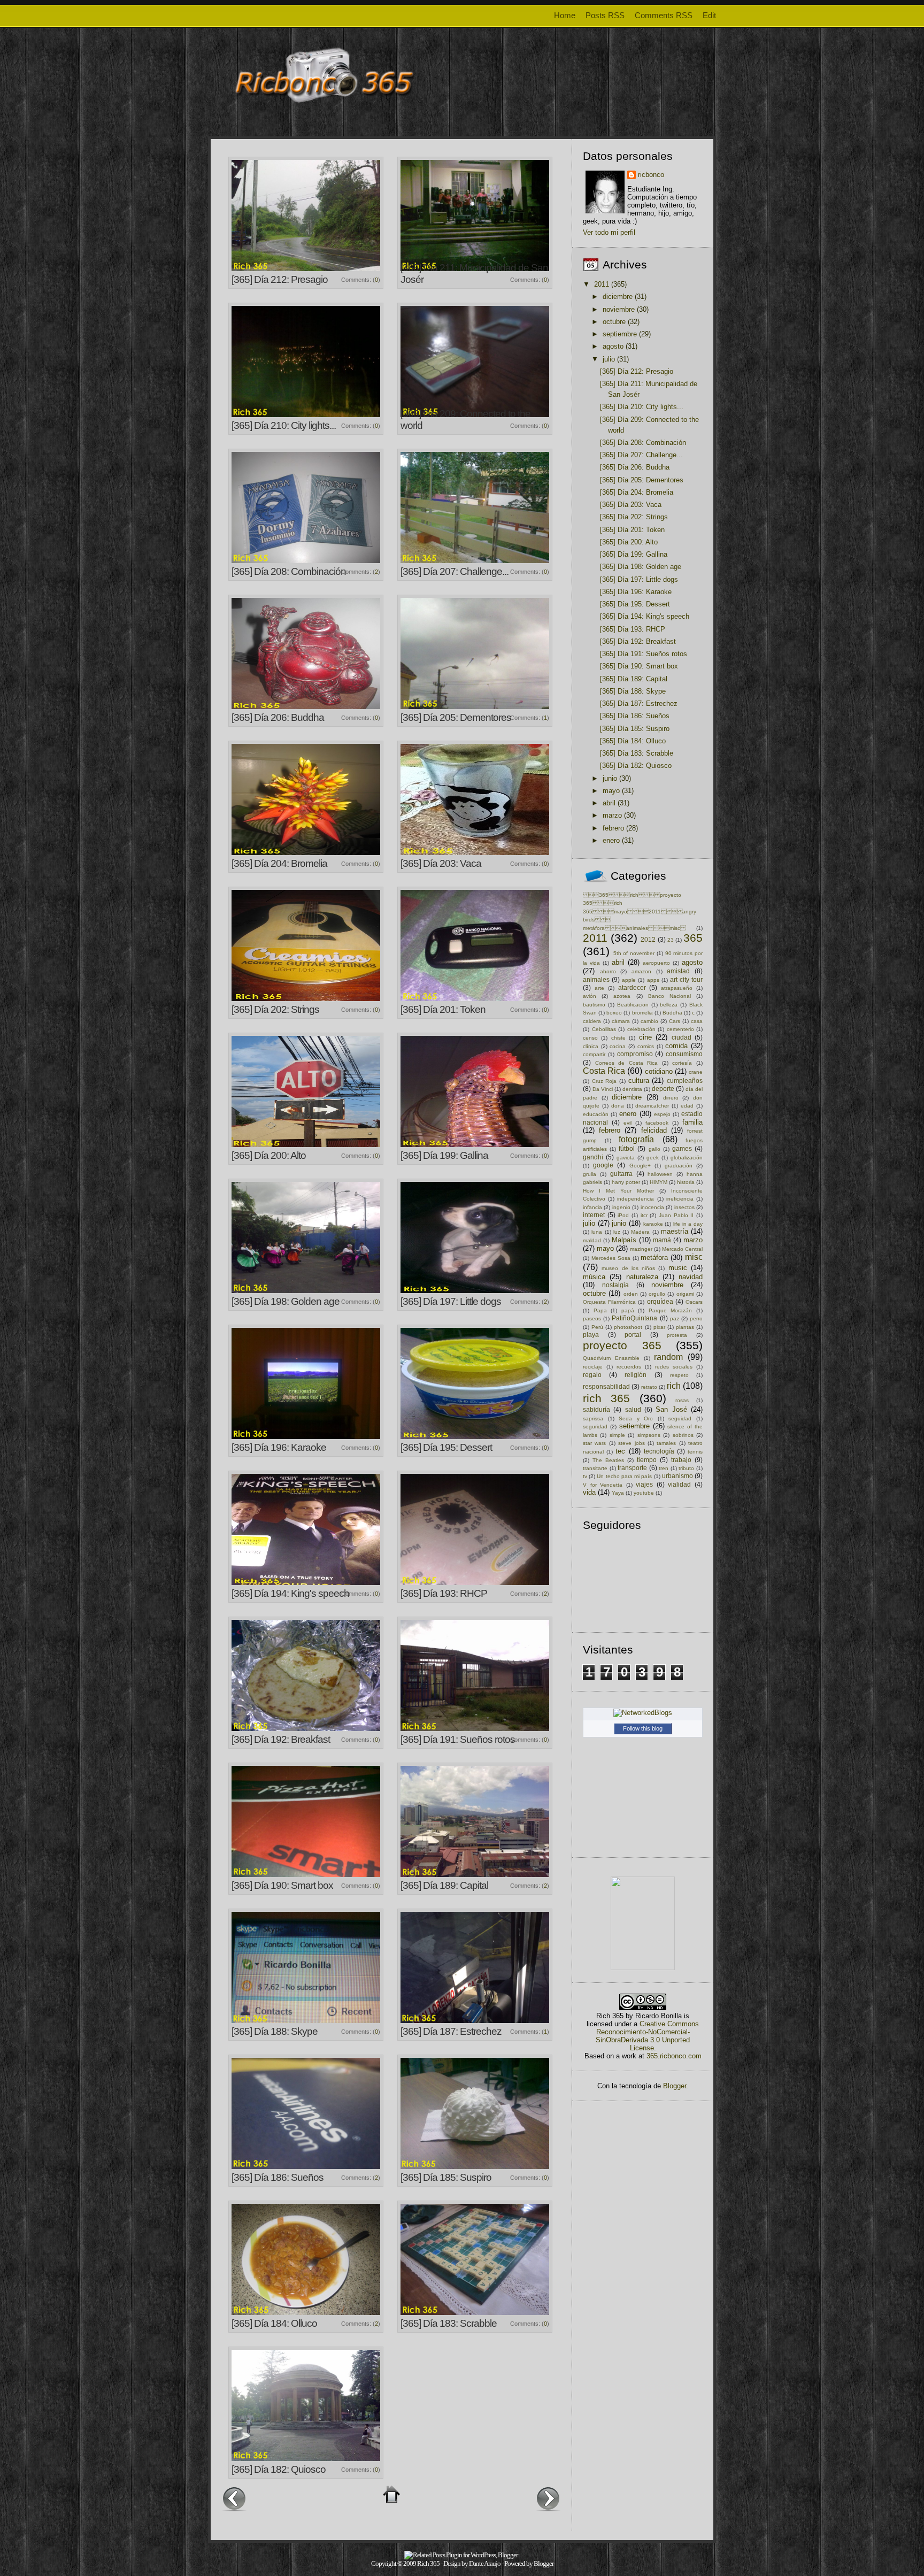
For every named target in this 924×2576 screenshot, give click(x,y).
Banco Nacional (669, 996)
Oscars (694, 1302)
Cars (675, 1021)
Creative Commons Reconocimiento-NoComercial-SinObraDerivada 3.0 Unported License (647, 2036)
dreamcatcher (652, 1106)
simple (617, 1435)
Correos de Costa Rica (627, 1063)
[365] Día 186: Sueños (278, 2177)
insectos (684, 1207)
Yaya (618, 1493)
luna (597, 1232)
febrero (613, 828)
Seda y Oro (636, 1418)
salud (633, 1409)
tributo (686, 1468)
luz (617, 1232)
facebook (657, 1123)
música (594, 1277)
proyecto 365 (622, 1345)
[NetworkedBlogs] (643, 1713)
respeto (679, 1375)
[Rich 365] (643, 1968)
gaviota (626, 1158)
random (668, 1357)
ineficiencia (680, 1199)
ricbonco (651, 175)
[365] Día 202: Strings (275, 1009)
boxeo (614, 1013)
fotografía (636, 1139)
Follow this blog (643, 1728)
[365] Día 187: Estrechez (451, 2031)
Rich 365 (428, 2563)
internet (594, 1215)
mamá (662, 1240)
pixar (659, 1327)
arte (599, 988)
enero (611, 840)
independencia (636, 1199)
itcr (644, 1215)
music (678, 1268)
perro (696, 1318)
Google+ (640, 1166)
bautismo (594, 1005)
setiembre (634, 1426)
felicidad (654, 1130)
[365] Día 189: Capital (444, 1885)
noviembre (619, 309)
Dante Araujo (485, 2563)
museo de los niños (628, 1268)
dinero (671, 1098)
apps (653, 980)
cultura (639, 1081)
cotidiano (659, 1071)
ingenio (621, 1207)
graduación (679, 1166)
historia (686, 1182)
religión (636, 1375)
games (682, 1148)
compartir (594, 1054)
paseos (592, 1318)
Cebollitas (604, 1029)
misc (694, 1257)
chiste (618, 1038)
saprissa (593, 1418)
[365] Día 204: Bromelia (279, 863)
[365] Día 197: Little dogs (451, 1301)
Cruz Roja (605, 1081)
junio (610, 778)
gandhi (593, 1157)
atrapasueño (677, 988)
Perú (597, 1327)
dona (618, 1106)
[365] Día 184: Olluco (274, 2323)
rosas (682, 1400)
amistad (678, 971)
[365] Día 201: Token (443, 1009)
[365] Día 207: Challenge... (455, 571)
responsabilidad (606, 1386)
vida (589, 1492)
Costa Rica (604, 1071)
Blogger (675, 2086)
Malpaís (624, 1240)
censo (590, 1038)
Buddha (672, 1013)
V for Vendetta (603, 1485)
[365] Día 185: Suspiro (446, 2177)
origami (685, 1294)
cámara (621, 1021)
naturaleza (642, 1277)
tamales (666, 1443)
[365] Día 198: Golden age (286, 1301)
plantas (685, 1327)
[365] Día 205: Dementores (456, 717)
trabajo (681, 1460)
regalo (592, 1375)
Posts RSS (605, 15)
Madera (640, 1232)
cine (645, 1037)
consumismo (684, 1054)
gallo (654, 1149)
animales (596, 979)
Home (565, 15)
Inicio (391, 2494)
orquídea (660, 1301)
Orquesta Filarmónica (609, 1302)
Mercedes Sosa (611, 1258)
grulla (590, 1174)
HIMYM (659, 1182)
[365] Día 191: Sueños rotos (458, 1739)
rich (674, 1386)
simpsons (649, 1435)
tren (664, 1468)
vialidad (679, 1484)
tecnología (659, 1451)
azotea (622, 996)
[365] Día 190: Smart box (282, 1885)
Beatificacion (633, 1005)
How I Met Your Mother (618, 1191)
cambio (649, 1021)
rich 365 (606, 1398)
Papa (600, 1310)
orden (631, 1294)
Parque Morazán (671, 1310)
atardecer (632, 987)
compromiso (635, 1054)
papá (628, 1310)
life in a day (688, 1224)
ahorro (608, 971)
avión (590, 996)
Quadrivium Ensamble (611, 1358)
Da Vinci (603, 1089)
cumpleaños (685, 1081)
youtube (644, 1493)
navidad (691, 1277)
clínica (591, 1046)
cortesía (682, 1063)
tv (585, 1476)
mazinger (641, 1249)
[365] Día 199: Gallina (444, 1155)
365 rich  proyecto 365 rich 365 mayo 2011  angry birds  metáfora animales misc (640, 912)
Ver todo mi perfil (609, 232)
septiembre (620, 334)
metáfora (654, 1258)
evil (627, 1123)
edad (687, 1106)
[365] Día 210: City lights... (284, 425)
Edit (709, 15)
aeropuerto (656, 963)
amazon (641, 971)
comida (676, 1046)
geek (653, 1158)
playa (591, 1335)
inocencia (652, 1207)
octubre (614, 322)
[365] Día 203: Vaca (441, 863)
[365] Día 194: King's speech (290, 1593)
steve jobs (631, 1443)
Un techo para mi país (624, 1476)
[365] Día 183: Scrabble (449, 2323)
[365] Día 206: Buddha (278, 717)
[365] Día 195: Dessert (446, 1447)
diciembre (618, 297)
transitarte (595, 1468)
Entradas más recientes (234, 2498)
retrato (649, 1387)
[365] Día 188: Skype (275, 2031)
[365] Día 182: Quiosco (279, 2469)
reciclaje (593, 1367)
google (603, 1165)
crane (696, 1072)
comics (646, 1046)
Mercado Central (682, 1249)
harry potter (626, 1182)
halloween (660, 1174)
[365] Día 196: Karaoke (279, 1447)
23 (671, 940)
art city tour (686, 979)
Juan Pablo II (676, 1215)
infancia (592, 1207)
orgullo (657, 1294)
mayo (611, 791)
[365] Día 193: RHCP (444, 1593)
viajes (644, 1484)
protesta (677, 1335)
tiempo (647, 1460)
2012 (648, 939)
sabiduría (596, 1409)
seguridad (595, 1427)
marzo (612, 815)
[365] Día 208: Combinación (289, 571)
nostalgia (615, 1285)
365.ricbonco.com (674, 2056)
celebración (641, 1029)
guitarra (621, 1174)
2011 (602, 284)
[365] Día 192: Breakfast (281, 1739)
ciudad (682, 1037)
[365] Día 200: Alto (269, 1155)
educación (596, 1114)
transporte (632, 1468)
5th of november (634, 953)
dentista (632, 1089)
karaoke (653, 1224)
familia (692, 1122)
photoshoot (628, 1327)
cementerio (680, 1029)
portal (633, 1335)
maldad (592, 1240)
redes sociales (674, 1367)
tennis (695, 1452)
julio (609, 359)
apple (629, 980)
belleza (669, 1005)
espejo (662, 1114)
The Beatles (608, 1460)
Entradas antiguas (548, 2498)
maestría (675, 1231)
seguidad (680, 1418)
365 (693, 938)
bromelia (642, 1013)
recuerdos (629, 1367)
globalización (687, 1158)
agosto (613, 346)
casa (697, 1021)
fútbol (627, 1148)
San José (671, 1409)
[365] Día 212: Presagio (280, 279)
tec (620, 1451)
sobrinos (683, 1435)
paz (675, 1318)
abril (609, 803)
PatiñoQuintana (634, 1318)
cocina (618, 1046)
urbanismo (677, 1476)
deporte (663, 1089)
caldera (592, 1021)
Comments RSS (664, 15)
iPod (623, 1215)
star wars (594, 1443)
